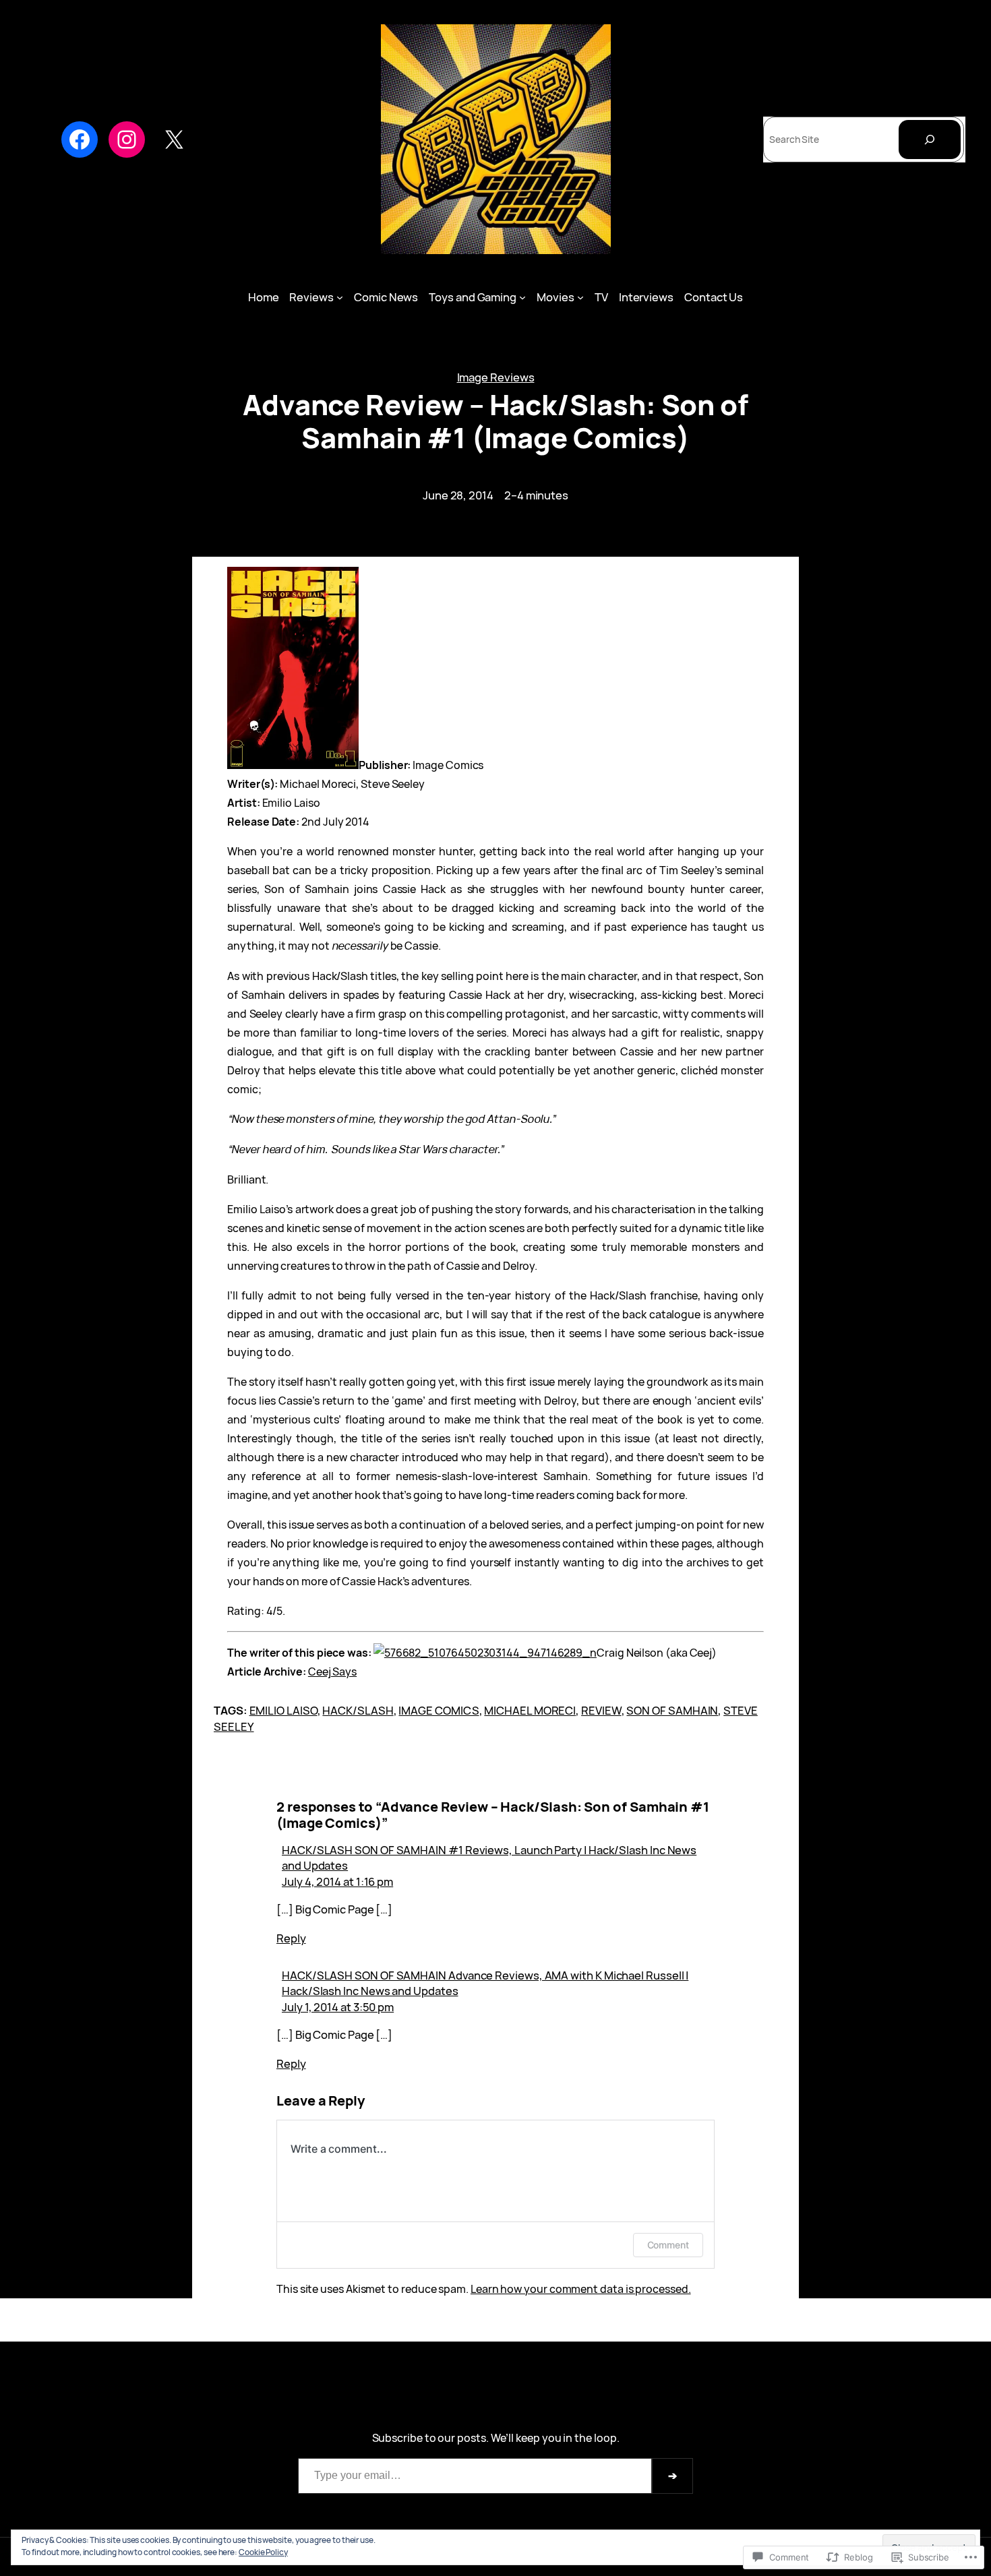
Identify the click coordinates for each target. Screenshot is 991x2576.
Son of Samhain (672, 1710)
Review (601, 1710)
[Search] (930, 140)
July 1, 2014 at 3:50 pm (338, 2007)
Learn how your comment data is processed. (581, 2289)
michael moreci (530, 1710)
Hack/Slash (358, 1710)
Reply (291, 1938)
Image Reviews (496, 377)
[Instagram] (127, 140)
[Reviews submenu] (340, 297)
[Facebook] (80, 140)
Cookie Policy (263, 2552)
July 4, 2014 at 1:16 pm (337, 1881)
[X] (174, 140)
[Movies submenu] (580, 297)
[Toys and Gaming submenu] (522, 297)
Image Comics (439, 1710)
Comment (668, 2245)
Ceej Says (332, 1672)
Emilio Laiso (283, 1710)
